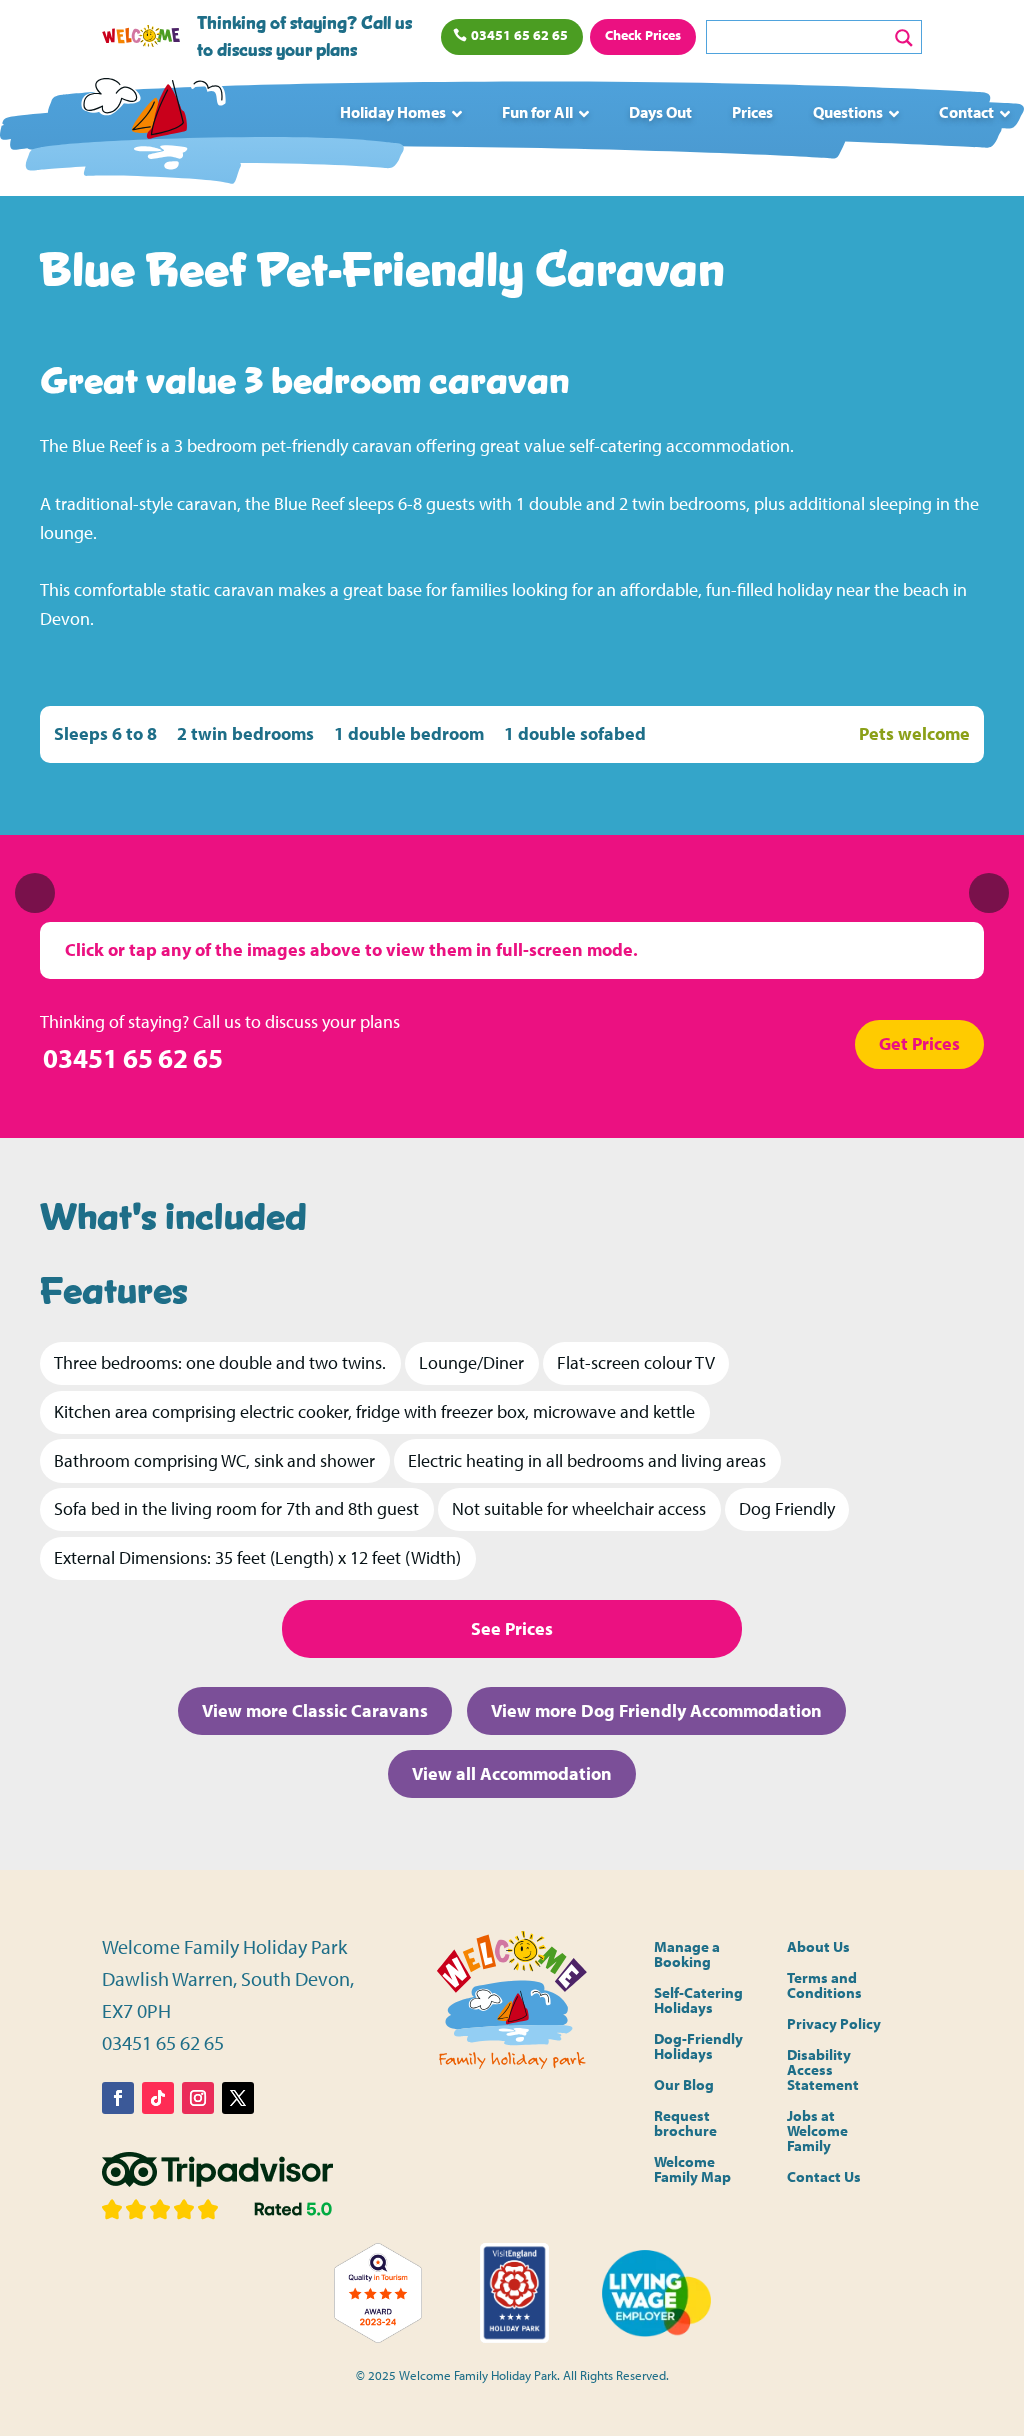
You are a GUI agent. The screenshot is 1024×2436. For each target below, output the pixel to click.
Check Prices (643, 35)
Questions (848, 112)
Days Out (660, 112)
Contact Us (824, 2177)
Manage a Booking (687, 1955)
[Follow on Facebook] (118, 2098)
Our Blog (684, 2085)
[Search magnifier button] (904, 38)
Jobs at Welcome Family (817, 2131)
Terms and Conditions (824, 1986)
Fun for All (537, 112)
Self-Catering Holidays (698, 2001)
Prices (752, 112)
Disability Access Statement (823, 2070)
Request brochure (685, 2124)
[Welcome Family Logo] (149, 121)
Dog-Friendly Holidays (698, 2047)
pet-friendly (304, 445)
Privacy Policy (834, 2024)
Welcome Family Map (692, 2170)
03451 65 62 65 (519, 35)
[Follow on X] (238, 2098)
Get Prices (919, 1043)
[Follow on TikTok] (158, 2098)
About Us (818, 1947)
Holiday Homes (393, 112)
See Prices (512, 1628)
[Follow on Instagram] (198, 2098)
